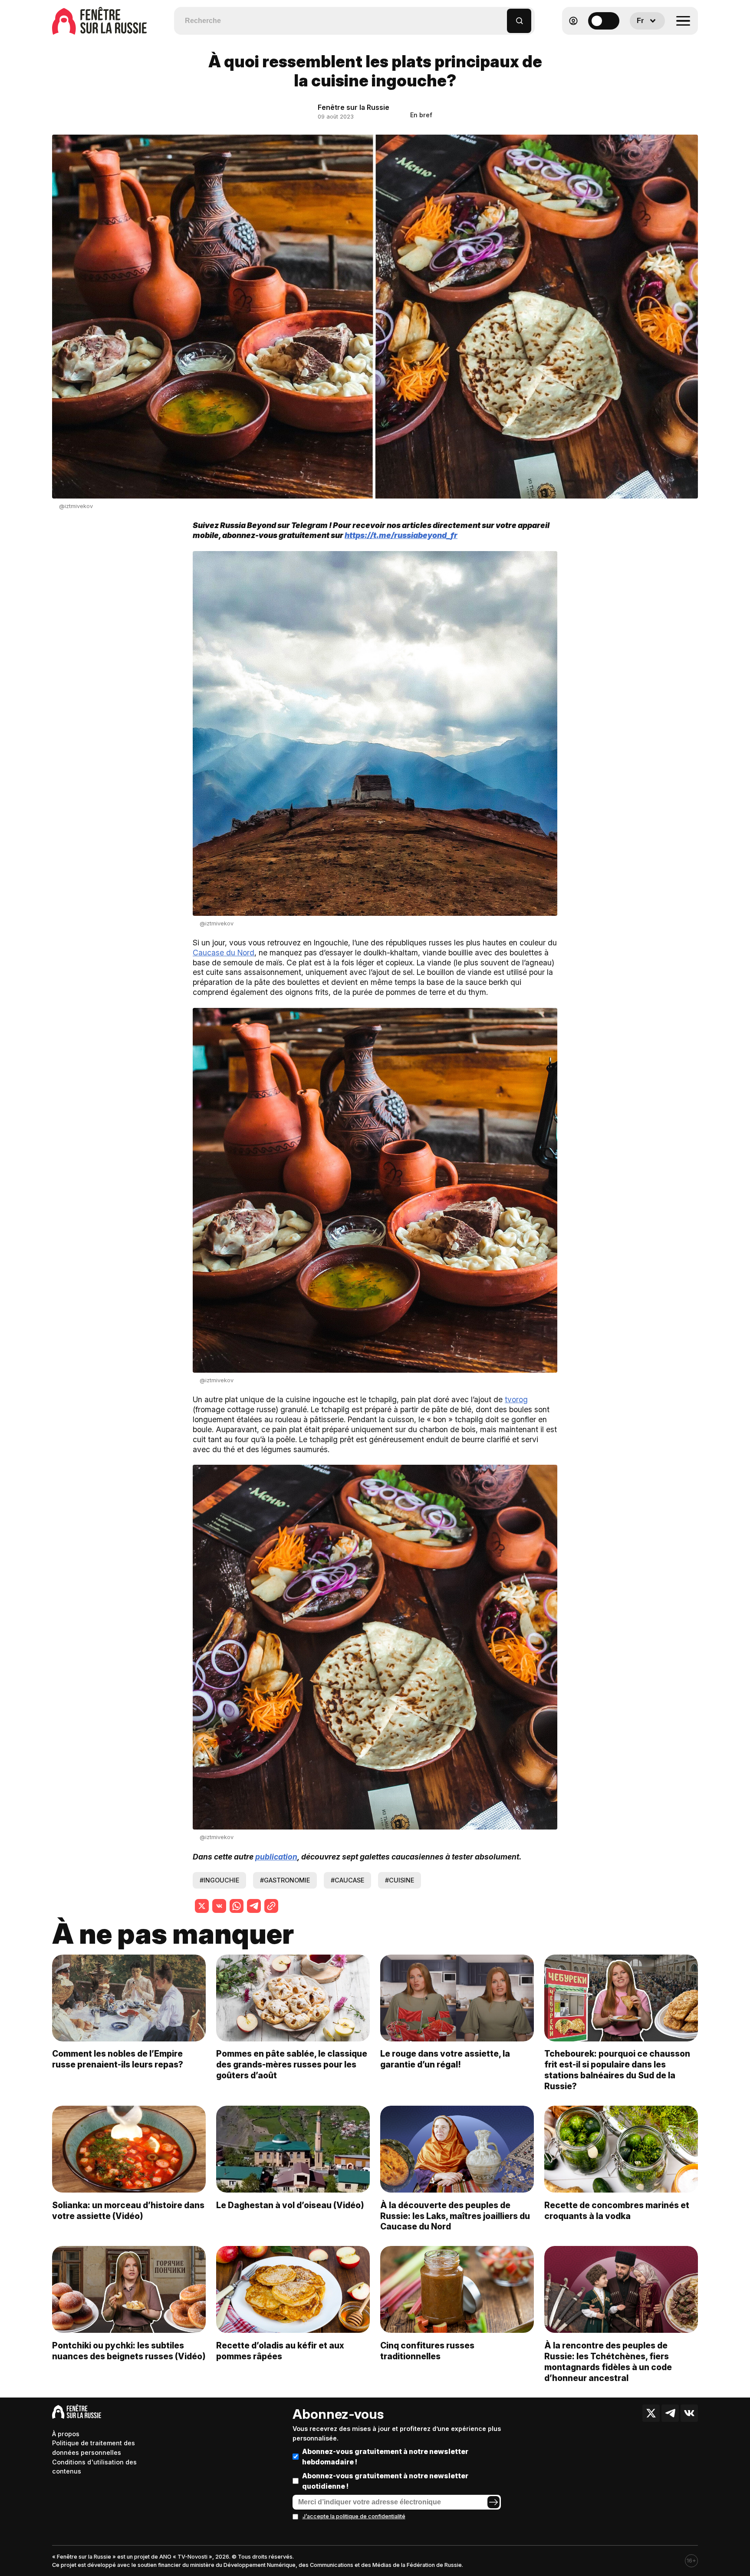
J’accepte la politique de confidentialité (354, 2516)
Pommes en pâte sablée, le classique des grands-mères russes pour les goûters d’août (292, 2064)
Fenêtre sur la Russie (354, 107)
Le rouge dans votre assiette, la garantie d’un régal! (445, 2059)
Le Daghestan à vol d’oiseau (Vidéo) (290, 2205)
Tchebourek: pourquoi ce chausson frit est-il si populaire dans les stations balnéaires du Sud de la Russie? (617, 2070)
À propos (66, 2434)
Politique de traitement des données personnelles (94, 2448)
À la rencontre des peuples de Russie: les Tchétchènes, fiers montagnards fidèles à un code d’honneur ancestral (608, 2362)
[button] (501, 17)
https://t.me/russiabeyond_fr (401, 535)
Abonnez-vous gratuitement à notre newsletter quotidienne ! (385, 2481)
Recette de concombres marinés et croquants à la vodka (617, 2211)
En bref (421, 115)
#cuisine (400, 1880)
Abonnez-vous (338, 2414)
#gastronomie (285, 1880)
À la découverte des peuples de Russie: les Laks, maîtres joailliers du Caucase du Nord (455, 2216)
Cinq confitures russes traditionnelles (427, 2351)
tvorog (516, 1399)
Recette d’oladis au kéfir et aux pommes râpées (280, 2351)
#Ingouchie (219, 1880)
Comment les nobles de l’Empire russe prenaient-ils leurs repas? (118, 2059)
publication (276, 1857)
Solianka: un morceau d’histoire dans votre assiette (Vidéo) (128, 2211)
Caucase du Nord (224, 953)
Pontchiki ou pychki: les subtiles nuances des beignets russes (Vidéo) (129, 2351)
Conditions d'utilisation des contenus (94, 2467)
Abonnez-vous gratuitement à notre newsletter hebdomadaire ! (385, 2457)
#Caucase (347, 1880)
